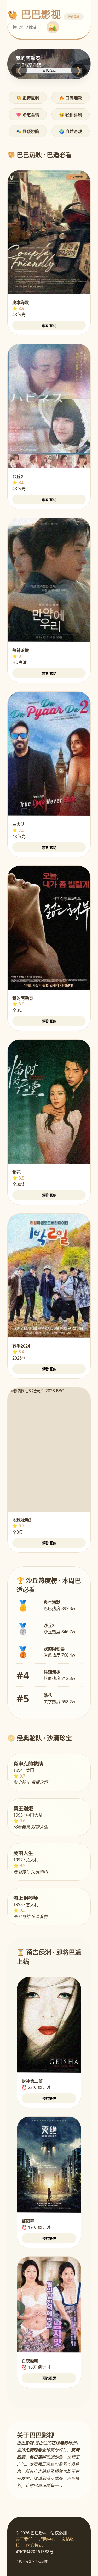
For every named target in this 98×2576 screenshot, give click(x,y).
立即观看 (49, 71)
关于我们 (24, 2539)
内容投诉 (34, 2545)
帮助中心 (47, 2539)
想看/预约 (49, 326)
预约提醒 (49, 2099)
